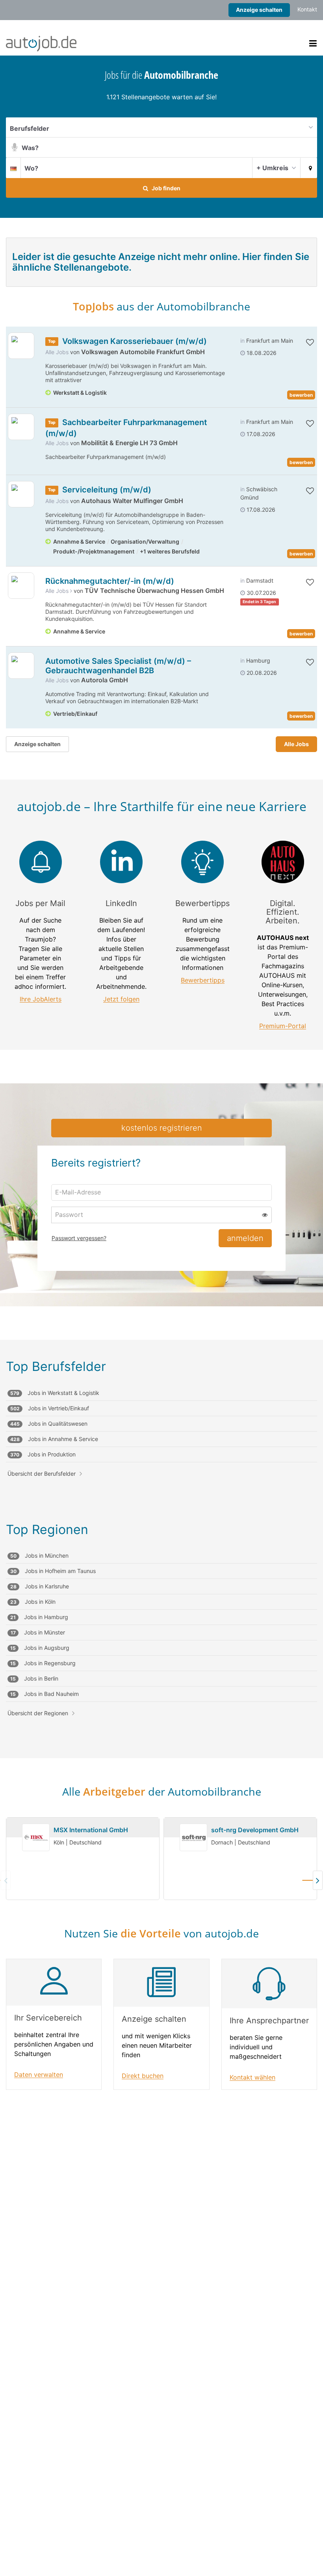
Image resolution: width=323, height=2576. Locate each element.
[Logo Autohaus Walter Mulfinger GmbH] (21, 494)
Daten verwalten (39, 2075)
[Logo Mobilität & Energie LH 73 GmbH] (21, 427)
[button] (309, 167)
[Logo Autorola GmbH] (21, 666)
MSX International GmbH (91, 1830)
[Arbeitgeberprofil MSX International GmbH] (36, 1838)
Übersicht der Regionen (38, 1713)
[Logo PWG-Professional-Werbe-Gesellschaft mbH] (21, 586)
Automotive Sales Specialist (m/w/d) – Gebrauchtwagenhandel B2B (118, 666)
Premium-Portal (283, 1026)
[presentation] (309, 1880)
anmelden (245, 1238)
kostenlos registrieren (162, 1128)
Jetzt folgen (121, 999)
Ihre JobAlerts (41, 999)
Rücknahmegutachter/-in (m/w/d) (110, 581)
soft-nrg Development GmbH (255, 1830)
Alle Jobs (57, 352)
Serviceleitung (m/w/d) (107, 490)
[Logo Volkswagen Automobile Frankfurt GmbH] (21, 346)
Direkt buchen (143, 2076)
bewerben (301, 395)
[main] (161, 1092)
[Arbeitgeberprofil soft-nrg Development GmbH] (193, 1838)
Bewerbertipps (203, 980)
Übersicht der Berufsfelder (42, 1474)
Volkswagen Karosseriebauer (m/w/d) (135, 341)
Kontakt (307, 9)
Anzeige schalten (259, 10)
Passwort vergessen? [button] (79, 1238)
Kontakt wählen (252, 2077)
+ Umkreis (272, 168)
